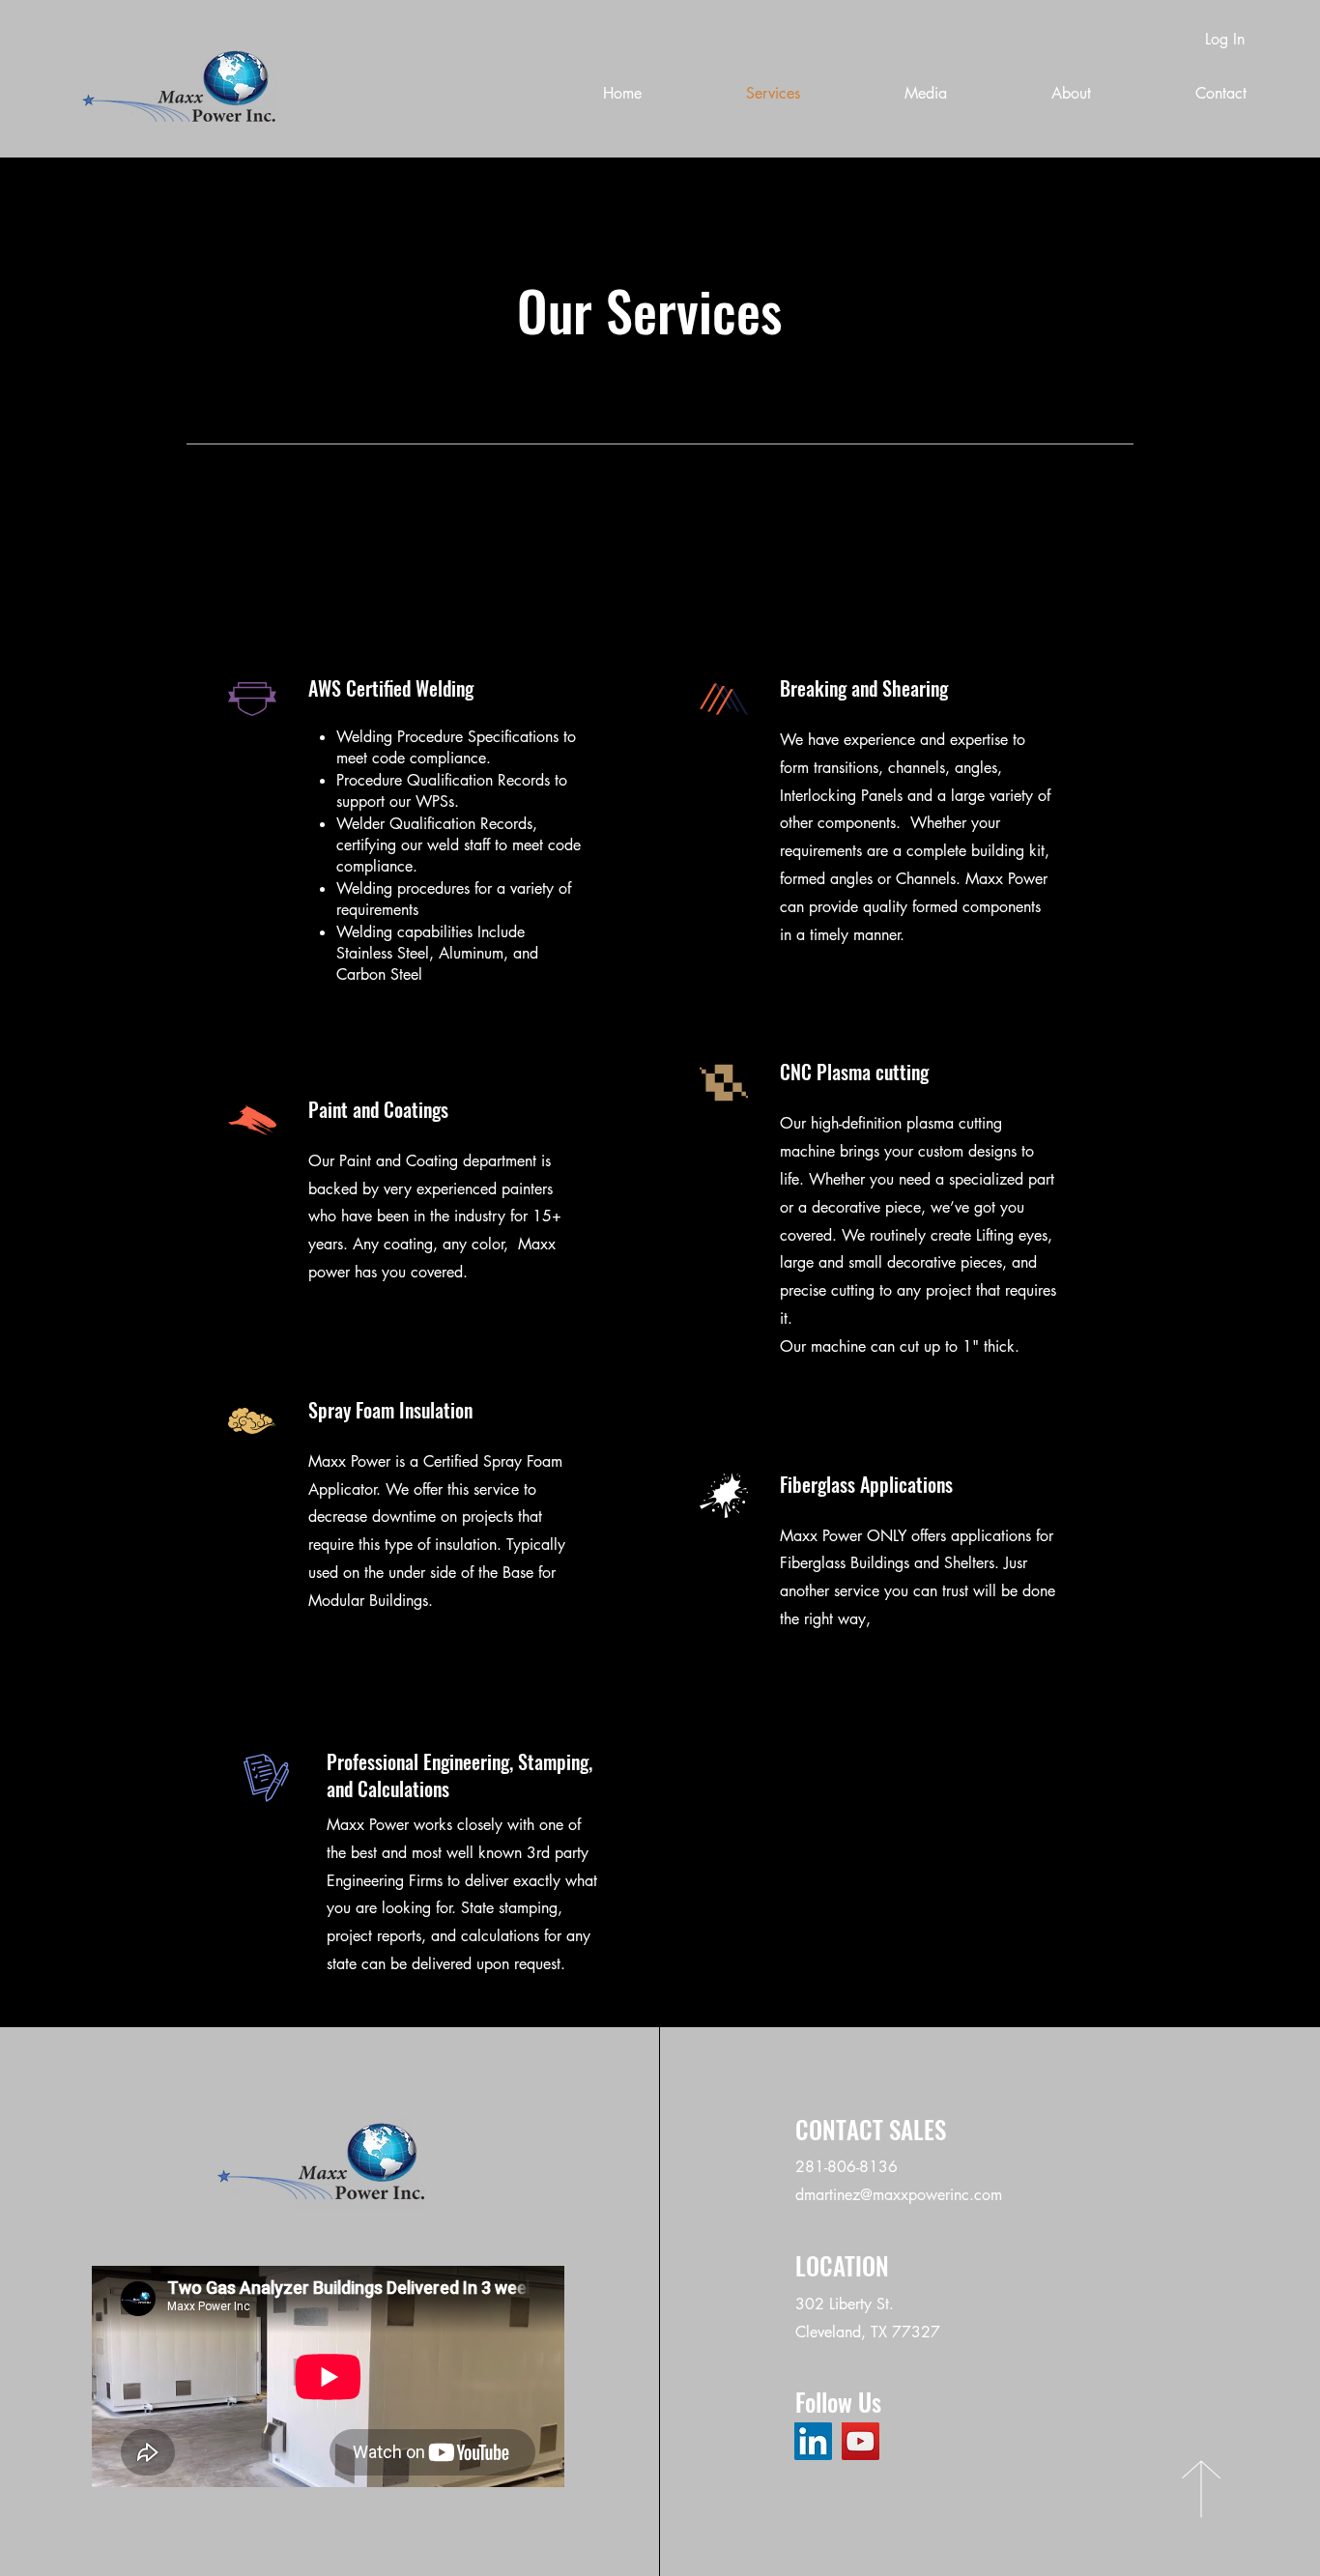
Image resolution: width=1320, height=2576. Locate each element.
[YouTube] (861, 2441)
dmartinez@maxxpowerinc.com (899, 2195)
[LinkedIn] (813, 2441)
